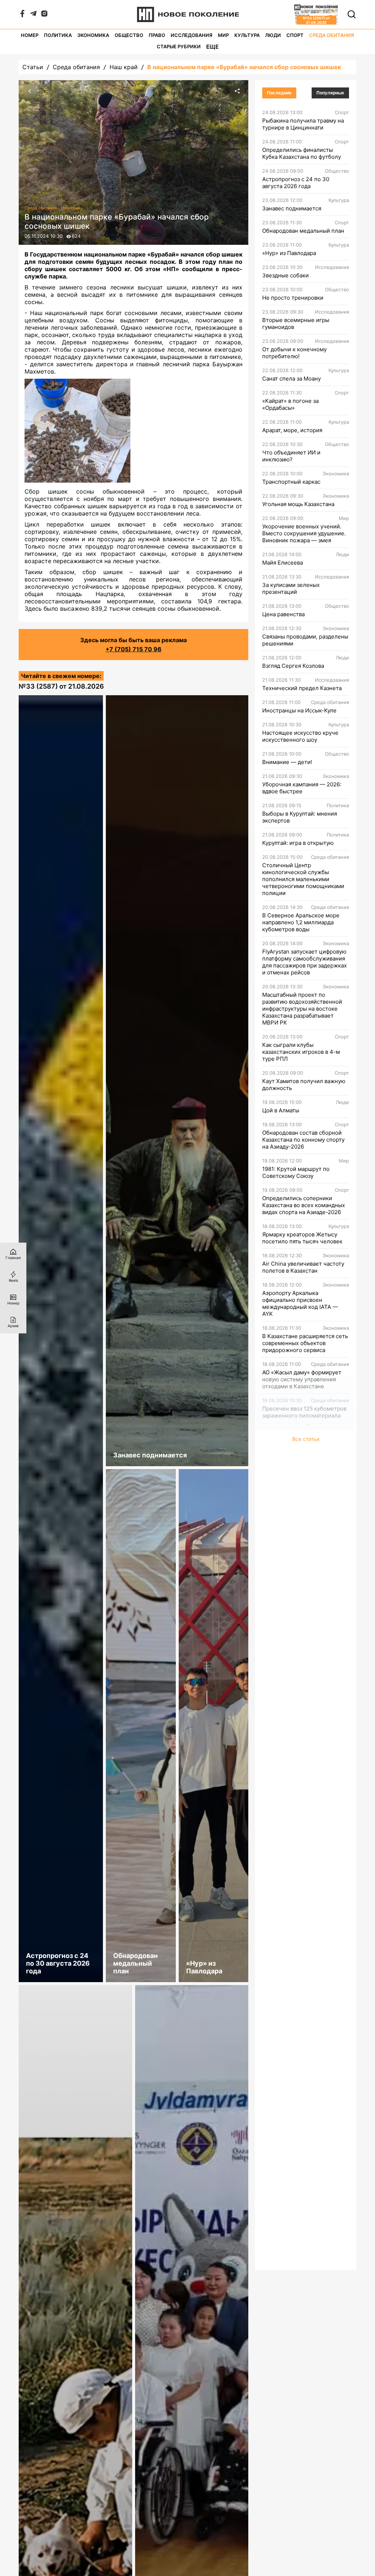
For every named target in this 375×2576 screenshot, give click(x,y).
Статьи (33, 67)
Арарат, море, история (292, 430)
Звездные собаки (285, 275)
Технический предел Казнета (302, 688)
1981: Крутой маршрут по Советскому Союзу (296, 1172)
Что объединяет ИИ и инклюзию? (291, 456)
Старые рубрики (179, 47)
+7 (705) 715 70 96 (133, 649)
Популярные (330, 93)
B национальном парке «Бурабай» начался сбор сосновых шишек (244, 67)
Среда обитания (332, 35)
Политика (58, 35)
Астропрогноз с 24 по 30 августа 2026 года (296, 183)
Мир (223, 35)
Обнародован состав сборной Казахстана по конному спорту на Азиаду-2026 (303, 1140)
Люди (273, 35)
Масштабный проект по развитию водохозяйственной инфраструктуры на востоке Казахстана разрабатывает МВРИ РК (302, 1009)
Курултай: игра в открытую (298, 843)
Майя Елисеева (283, 563)
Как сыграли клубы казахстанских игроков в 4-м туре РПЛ (301, 1052)
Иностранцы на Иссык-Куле (299, 710)
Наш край (124, 67)
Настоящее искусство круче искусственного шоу (300, 736)
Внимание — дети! (287, 762)
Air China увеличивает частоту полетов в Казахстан (303, 1267)
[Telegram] (33, 15)
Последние (279, 93)
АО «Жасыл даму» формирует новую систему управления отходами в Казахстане (302, 1379)
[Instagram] (44, 15)
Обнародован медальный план (303, 231)
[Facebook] (22, 15)
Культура (247, 35)
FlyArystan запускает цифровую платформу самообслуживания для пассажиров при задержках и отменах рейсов (305, 962)
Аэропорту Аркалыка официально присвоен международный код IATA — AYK (300, 1303)
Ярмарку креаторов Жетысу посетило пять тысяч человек (302, 1238)
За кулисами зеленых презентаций (291, 588)
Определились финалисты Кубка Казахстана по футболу (302, 153)
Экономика (93, 35)
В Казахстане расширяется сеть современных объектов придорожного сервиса (305, 1343)
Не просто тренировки (293, 298)
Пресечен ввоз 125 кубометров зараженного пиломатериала (304, 1412)
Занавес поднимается (292, 208)
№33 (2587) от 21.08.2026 (61, 686)
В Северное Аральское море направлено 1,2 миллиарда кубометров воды (301, 922)
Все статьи (306, 1439)
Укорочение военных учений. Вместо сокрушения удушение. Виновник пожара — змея (304, 533)
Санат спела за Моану (292, 379)
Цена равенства (283, 614)
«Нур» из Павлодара (289, 253)
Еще (212, 47)
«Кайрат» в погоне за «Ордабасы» (290, 404)
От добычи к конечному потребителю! (294, 353)
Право (157, 35)
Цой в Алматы (281, 1110)
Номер (30, 35)
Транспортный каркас (291, 482)
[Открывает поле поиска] (352, 14)
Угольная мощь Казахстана (298, 504)
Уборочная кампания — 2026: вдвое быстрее (302, 788)
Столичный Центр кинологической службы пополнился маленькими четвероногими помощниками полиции (303, 879)
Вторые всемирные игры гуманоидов (296, 323)
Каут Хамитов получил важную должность (304, 1085)
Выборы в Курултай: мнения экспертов (300, 817)
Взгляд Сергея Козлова (293, 666)
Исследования (192, 35)
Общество (129, 35)
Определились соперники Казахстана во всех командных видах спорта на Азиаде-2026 (304, 1205)
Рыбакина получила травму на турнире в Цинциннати (303, 124)
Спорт (295, 35)
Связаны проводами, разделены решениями (305, 640)
